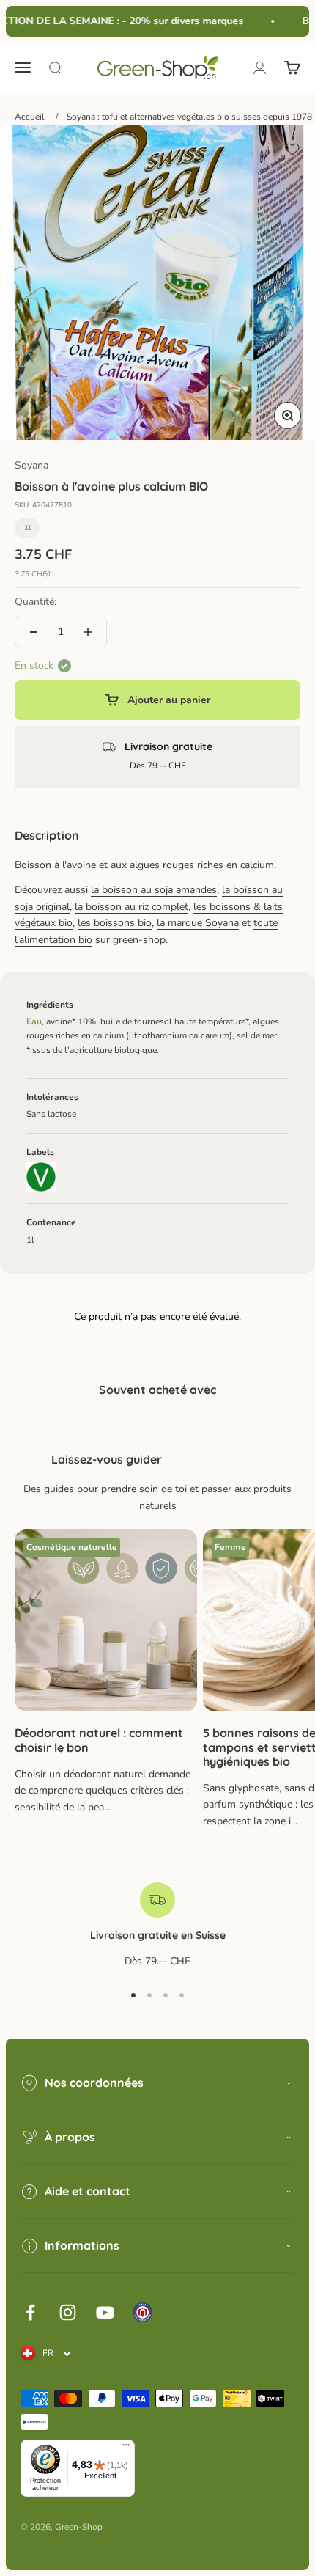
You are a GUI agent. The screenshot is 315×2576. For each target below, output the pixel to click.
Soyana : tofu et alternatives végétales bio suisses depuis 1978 (189, 117)
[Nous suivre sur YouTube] (105, 2312)
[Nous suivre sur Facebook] (30, 2312)
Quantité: (36, 602)
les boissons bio (115, 923)
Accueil (30, 117)
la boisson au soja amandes (154, 890)
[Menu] (126, 2448)
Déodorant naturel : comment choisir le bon (99, 1740)
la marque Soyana (198, 923)
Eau (34, 1021)
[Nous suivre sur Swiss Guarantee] (142, 2312)
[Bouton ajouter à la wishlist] (292, 150)
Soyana (31, 465)
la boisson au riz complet (131, 907)
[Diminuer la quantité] (34, 632)
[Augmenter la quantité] (88, 632)
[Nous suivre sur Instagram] (68, 2312)
